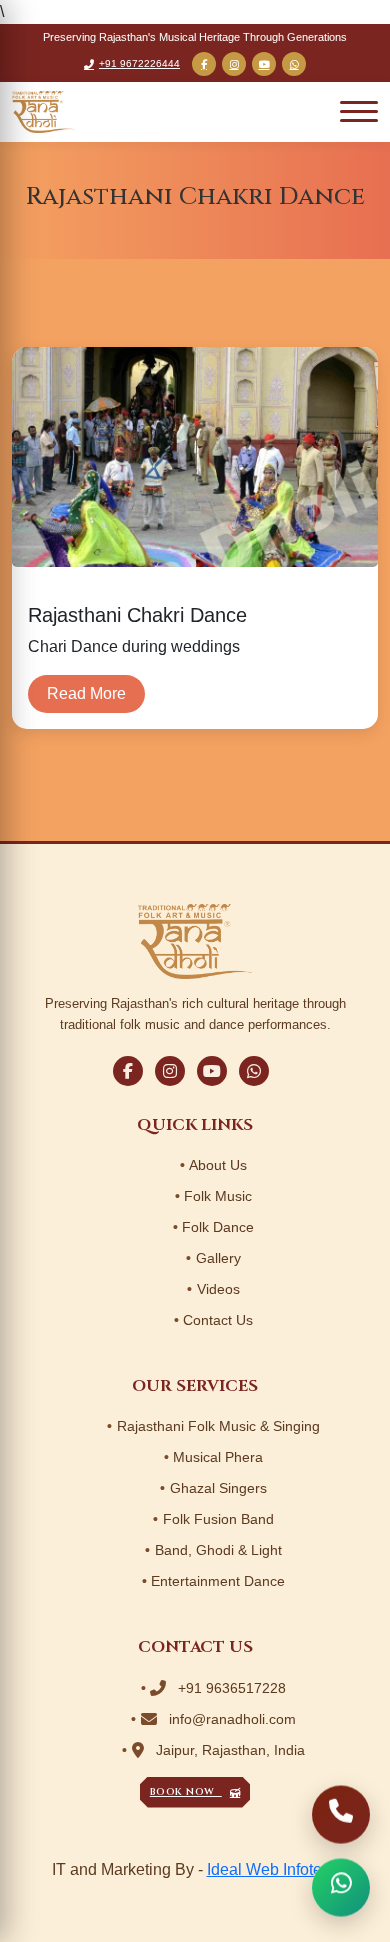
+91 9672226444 (139, 63)
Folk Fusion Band (218, 1519)
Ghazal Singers (218, 1488)
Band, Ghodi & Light (218, 1550)
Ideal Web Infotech (273, 1869)
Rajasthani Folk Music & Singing (218, 1426)
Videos (218, 1289)
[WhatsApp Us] (341, 1888)
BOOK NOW (186, 1792)
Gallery (218, 1258)
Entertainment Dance (218, 1581)
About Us (218, 1165)
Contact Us (218, 1320)
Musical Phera (218, 1457)
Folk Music (218, 1196)
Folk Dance (218, 1227)
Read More (86, 693)
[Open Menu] (359, 112)
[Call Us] (341, 1815)
